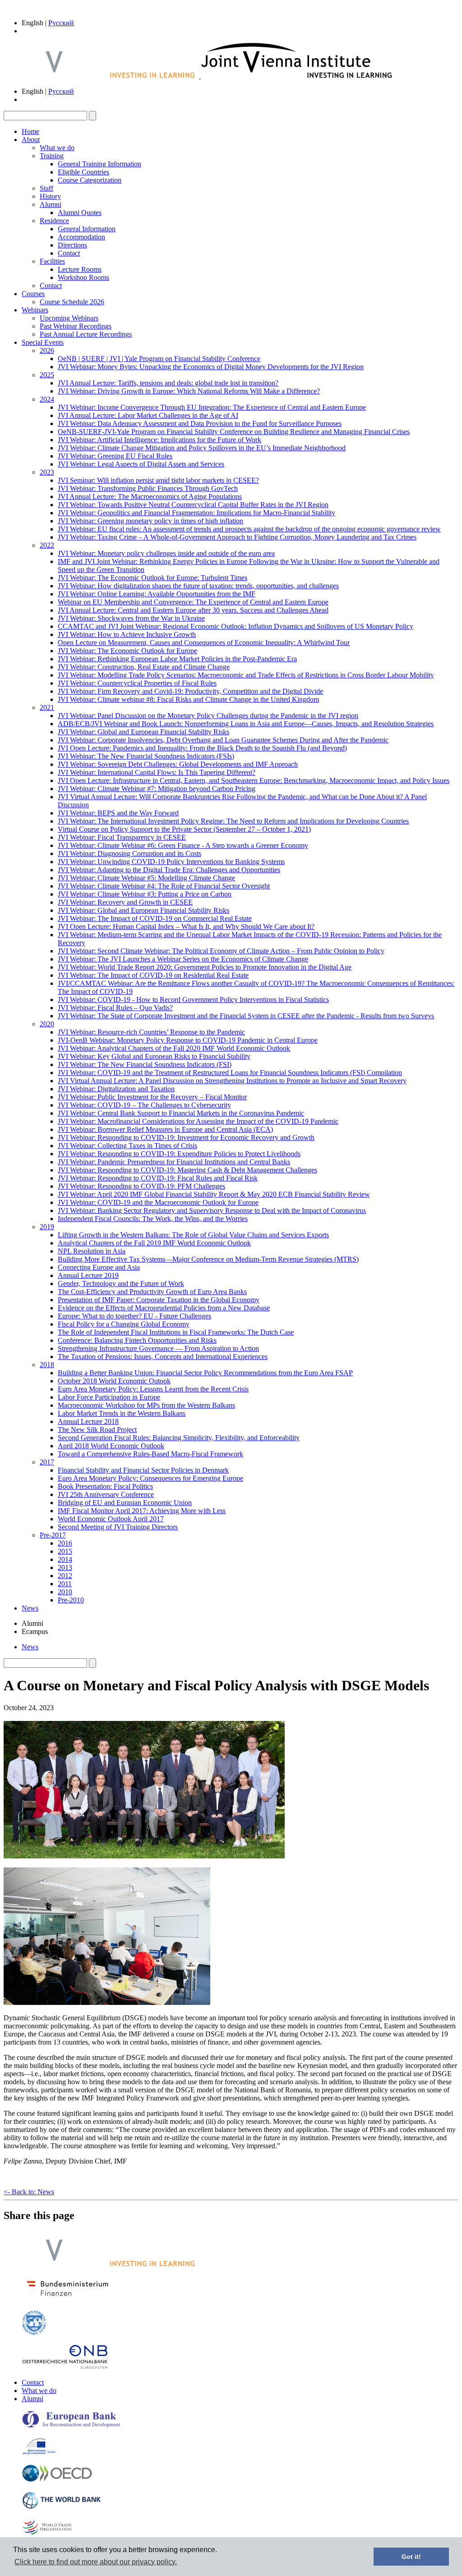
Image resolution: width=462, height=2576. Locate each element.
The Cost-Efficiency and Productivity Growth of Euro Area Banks (152, 1292)
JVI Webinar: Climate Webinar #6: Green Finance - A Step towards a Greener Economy (183, 845)
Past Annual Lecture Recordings (86, 334)
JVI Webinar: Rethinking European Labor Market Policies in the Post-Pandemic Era (177, 659)
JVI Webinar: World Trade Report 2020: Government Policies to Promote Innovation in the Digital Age (205, 967)
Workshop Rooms (83, 277)
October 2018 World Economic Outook (114, 1381)
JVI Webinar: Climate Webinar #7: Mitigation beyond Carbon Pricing (157, 789)
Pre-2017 (53, 1535)
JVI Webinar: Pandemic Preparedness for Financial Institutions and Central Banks (174, 1162)
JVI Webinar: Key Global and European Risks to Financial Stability (154, 1056)
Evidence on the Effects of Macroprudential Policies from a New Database (164, 1308)
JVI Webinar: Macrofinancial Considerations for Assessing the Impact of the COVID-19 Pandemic (198, 1121)
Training (52, 156)
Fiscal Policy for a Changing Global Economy (124, 1324)
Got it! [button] (411, 2557)
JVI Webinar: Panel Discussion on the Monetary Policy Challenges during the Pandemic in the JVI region (208, 716)
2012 (65, 1576)
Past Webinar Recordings (76, 326)
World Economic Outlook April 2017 (111, 1519)
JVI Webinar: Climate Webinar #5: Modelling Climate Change (146, 878)
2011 (65, 1584)
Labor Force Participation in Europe (109, 1397)
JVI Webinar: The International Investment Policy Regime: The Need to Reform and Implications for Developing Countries (233, 821)
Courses (33, 294)
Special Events (43, 342)
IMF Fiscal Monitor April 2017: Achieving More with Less (142, 1511)
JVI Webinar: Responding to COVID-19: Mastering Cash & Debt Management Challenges (187, 1170)
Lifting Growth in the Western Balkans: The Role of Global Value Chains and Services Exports (193, 1235)
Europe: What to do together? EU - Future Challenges (134, 1316)
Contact (69, 253)
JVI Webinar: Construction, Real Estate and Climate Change (144, 667)
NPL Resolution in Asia (92, 1251)
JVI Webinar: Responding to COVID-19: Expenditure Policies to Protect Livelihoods (179, 1154)
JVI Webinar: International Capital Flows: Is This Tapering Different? (157, 772)
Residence (54, 221)
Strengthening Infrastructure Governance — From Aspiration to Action (158, 1348)
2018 (47, 1365)
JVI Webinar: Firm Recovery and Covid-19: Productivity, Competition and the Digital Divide (190, 691)
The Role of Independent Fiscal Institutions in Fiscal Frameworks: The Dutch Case (176, 1332)
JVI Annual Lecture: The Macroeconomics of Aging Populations (150, 496)
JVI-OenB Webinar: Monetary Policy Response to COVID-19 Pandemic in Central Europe (188, 1040)
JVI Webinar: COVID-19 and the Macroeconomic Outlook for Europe (158, 1202)
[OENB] (65, 2367)
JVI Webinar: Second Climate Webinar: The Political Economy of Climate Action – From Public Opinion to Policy (221, 951)
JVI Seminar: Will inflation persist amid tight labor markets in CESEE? (158, 480)
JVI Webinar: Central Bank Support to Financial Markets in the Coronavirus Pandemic (181, 1113)
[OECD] (57, 2480)
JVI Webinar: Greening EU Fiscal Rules (115, 456)
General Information (87, 229)
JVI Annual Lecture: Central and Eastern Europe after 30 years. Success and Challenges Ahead (193, 610)
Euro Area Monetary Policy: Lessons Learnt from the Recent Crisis (153, 1389)
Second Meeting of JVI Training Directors (118, 1527)
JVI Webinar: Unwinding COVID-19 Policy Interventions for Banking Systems (171, 862)
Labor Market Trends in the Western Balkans (122, 1413)
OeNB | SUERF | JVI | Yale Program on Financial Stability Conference (159, 359)
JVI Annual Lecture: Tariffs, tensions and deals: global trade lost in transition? (168, 383)
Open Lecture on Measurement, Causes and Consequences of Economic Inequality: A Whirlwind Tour (204, 643)
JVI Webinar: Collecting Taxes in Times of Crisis (127, 1146)
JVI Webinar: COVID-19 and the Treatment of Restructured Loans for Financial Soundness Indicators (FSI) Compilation (230, 1073)
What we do (57, 148)
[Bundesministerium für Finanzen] (68, 2299)
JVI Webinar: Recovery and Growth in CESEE (125, 902)
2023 (47, 472)
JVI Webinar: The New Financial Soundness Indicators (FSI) (145, 1064)
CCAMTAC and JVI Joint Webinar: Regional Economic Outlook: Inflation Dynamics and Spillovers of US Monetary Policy (236, 626)
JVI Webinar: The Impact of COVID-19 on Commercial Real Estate (155, 918)
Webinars (35, 310)
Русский (61, 23)
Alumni (51, 204)
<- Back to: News (29, 2192)
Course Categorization (90, 180)
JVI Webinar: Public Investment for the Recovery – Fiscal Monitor (152, 1097)
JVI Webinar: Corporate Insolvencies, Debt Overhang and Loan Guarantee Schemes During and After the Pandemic (223, 740)
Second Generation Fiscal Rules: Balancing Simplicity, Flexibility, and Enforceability (179, 1438)
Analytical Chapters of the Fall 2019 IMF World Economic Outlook (154, 1243)
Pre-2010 (71, 1600)
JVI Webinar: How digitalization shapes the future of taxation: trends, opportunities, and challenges (198, 586)
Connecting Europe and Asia (99, 1267)
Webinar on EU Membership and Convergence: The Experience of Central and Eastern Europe (193, 602)
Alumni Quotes (80, 213)
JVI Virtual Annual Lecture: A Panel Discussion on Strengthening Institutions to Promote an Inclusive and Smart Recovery (232, 1081)
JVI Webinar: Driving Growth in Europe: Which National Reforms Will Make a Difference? (189, 391)
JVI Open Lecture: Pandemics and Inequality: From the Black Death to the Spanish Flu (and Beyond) (202, 748)
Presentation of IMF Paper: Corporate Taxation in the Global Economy (159, 1300)
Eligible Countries (83, 172)
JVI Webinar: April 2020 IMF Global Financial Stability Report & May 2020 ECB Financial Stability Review (214, 1194)
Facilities (52, 261)
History (50, 196)
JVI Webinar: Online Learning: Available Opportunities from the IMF (157, 594)
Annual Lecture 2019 (88, 1275)
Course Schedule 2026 (72, 302)
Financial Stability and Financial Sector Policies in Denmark (143, 1470)
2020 (47, 1024)
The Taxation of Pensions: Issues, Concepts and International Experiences (163, 1357)
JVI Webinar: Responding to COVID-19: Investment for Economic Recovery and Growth (186, 1137)
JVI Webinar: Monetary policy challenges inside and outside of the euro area (166, 553)
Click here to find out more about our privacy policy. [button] (96, 2562)
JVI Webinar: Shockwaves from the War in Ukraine (131, 618)
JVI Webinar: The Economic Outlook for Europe (127, 651)
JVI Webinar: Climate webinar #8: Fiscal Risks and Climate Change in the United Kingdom (188, 699)
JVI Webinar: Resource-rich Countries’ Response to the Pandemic (151, 1032)
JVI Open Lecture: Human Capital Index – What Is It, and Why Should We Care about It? (186, 927)
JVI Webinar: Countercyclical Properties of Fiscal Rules (137, 683)
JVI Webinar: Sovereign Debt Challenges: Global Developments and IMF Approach (178, 764)
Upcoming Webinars (69, 318)
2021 (47, 707)
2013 (65, 1567)
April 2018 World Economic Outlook (111, 1446)
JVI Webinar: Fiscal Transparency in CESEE (122, 837)
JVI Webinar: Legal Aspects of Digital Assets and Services (141, 464)
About (31, 140)
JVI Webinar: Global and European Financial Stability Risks (143, 732)
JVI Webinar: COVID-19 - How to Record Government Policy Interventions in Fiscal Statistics (193, 1000)
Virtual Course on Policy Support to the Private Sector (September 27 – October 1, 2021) (184, 829)
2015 (65, 1551)
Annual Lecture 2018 (88, 1421)
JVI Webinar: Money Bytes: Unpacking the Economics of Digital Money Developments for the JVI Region (211, 367)
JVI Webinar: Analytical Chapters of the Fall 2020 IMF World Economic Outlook (174, 1048)
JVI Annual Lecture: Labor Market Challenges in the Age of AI (148, 415)
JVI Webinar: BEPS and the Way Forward (118, 813)
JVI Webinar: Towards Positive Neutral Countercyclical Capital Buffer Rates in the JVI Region (193, 505)
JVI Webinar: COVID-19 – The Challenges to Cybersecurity (144, 1105)
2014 (65, 1559)
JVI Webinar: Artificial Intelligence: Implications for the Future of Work (159, 440)
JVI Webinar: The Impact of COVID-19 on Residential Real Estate (153, 975)
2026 (47, 350)
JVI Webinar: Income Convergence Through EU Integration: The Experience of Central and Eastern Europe (212, 407)
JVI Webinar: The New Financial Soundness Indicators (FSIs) (146, 756)
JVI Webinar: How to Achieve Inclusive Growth (127, 634)
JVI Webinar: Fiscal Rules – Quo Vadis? (115, 1008)
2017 (47, 1462)
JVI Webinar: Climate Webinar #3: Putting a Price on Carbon (145, 894)
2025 (47, 375)
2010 (65, 1592)
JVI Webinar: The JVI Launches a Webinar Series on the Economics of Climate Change (183, 959)
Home (30, 131)
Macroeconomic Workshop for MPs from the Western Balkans (146, 1405)
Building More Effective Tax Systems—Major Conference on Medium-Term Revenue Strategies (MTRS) (208, 1259)
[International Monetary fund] (34, 2333)
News (30, 1608)
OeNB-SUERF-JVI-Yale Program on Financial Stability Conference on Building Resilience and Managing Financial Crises (234, 432)
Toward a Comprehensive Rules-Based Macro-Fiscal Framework (150, 1454)
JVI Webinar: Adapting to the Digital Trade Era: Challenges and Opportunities (169, 870)
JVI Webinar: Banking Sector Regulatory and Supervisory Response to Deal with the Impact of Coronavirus (212, 1210)
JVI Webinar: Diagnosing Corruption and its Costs (129, 853)
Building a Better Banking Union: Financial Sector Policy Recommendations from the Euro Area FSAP (205, 1373)
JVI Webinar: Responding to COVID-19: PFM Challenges (141, 1186)
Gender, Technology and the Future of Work (121, 1283)
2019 (47, 1227)
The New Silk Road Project (97, 1430)
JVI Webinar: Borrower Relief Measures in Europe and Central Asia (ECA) (165, 1129)
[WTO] (48, 2534)
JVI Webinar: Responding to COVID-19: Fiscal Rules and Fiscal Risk (158, 1178)
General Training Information (99, 164)
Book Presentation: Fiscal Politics (105, 1486)
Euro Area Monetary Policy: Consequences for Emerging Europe (150, 1478)
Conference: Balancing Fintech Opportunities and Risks (137, 1340)
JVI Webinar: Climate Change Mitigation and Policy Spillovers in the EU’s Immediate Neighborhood (202, 448)
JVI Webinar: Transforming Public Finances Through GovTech (148, 488)
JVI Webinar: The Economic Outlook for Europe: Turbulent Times (152, 578)
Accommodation (81, 237)
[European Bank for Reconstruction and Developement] (71, 2426)
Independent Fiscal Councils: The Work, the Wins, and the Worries (153, 1219)
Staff (46, 188)
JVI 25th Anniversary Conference (106, 1494)
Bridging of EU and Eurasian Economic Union (125, 1503)
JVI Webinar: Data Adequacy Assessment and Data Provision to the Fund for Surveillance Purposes (200, 423)
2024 (47, 399)
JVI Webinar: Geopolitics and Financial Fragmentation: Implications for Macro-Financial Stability (196, 513)
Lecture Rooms (80, 269)
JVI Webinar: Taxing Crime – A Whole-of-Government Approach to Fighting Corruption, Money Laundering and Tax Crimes (237, 537)
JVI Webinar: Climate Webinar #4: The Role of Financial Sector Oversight (164, 886)
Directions (72, 245)
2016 (65, 1543)
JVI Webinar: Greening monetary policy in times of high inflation (150, 521)
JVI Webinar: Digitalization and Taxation (116, 1089)
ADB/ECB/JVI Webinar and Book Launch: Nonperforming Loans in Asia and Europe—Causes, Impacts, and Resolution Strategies (246, 724)
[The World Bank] (62, 2507)
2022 (47, 545)
